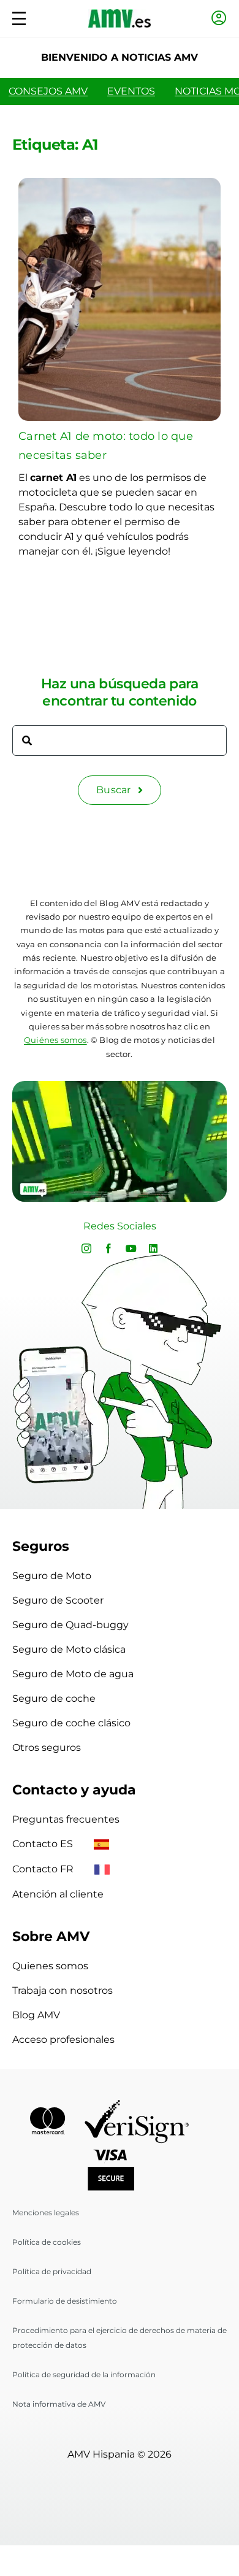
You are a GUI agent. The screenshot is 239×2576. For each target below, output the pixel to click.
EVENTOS (131, 91)
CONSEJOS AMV (48, 91)
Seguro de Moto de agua (73, 1674)
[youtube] (131, 1248)
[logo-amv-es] (120, 14)
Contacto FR (44, 1869)
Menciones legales (46, 2213)
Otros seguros (47, 1747)
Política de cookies (47, 2242)
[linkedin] (153, 1248)
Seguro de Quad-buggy (70, 1625)
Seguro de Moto (52, 1576)
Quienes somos (50, 1966)
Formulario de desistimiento (65, 2301)
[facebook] (108, 1248)
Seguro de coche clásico (71, 1723)
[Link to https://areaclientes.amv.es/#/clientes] (219, 18)
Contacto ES (44, 1844)
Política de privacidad (52, 2271)
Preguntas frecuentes (66, 1819)
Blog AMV (36, 2015)
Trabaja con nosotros (63, 1990)
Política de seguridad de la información (84, 2374)
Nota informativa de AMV (59, 2404)
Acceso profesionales (63, 2040)
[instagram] (86, 1248)
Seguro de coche (54, 1698)
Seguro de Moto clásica (69, 1649)
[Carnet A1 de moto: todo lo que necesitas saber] (120, 185)
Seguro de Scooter (58, 1600)
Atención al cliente (58, 1894)
